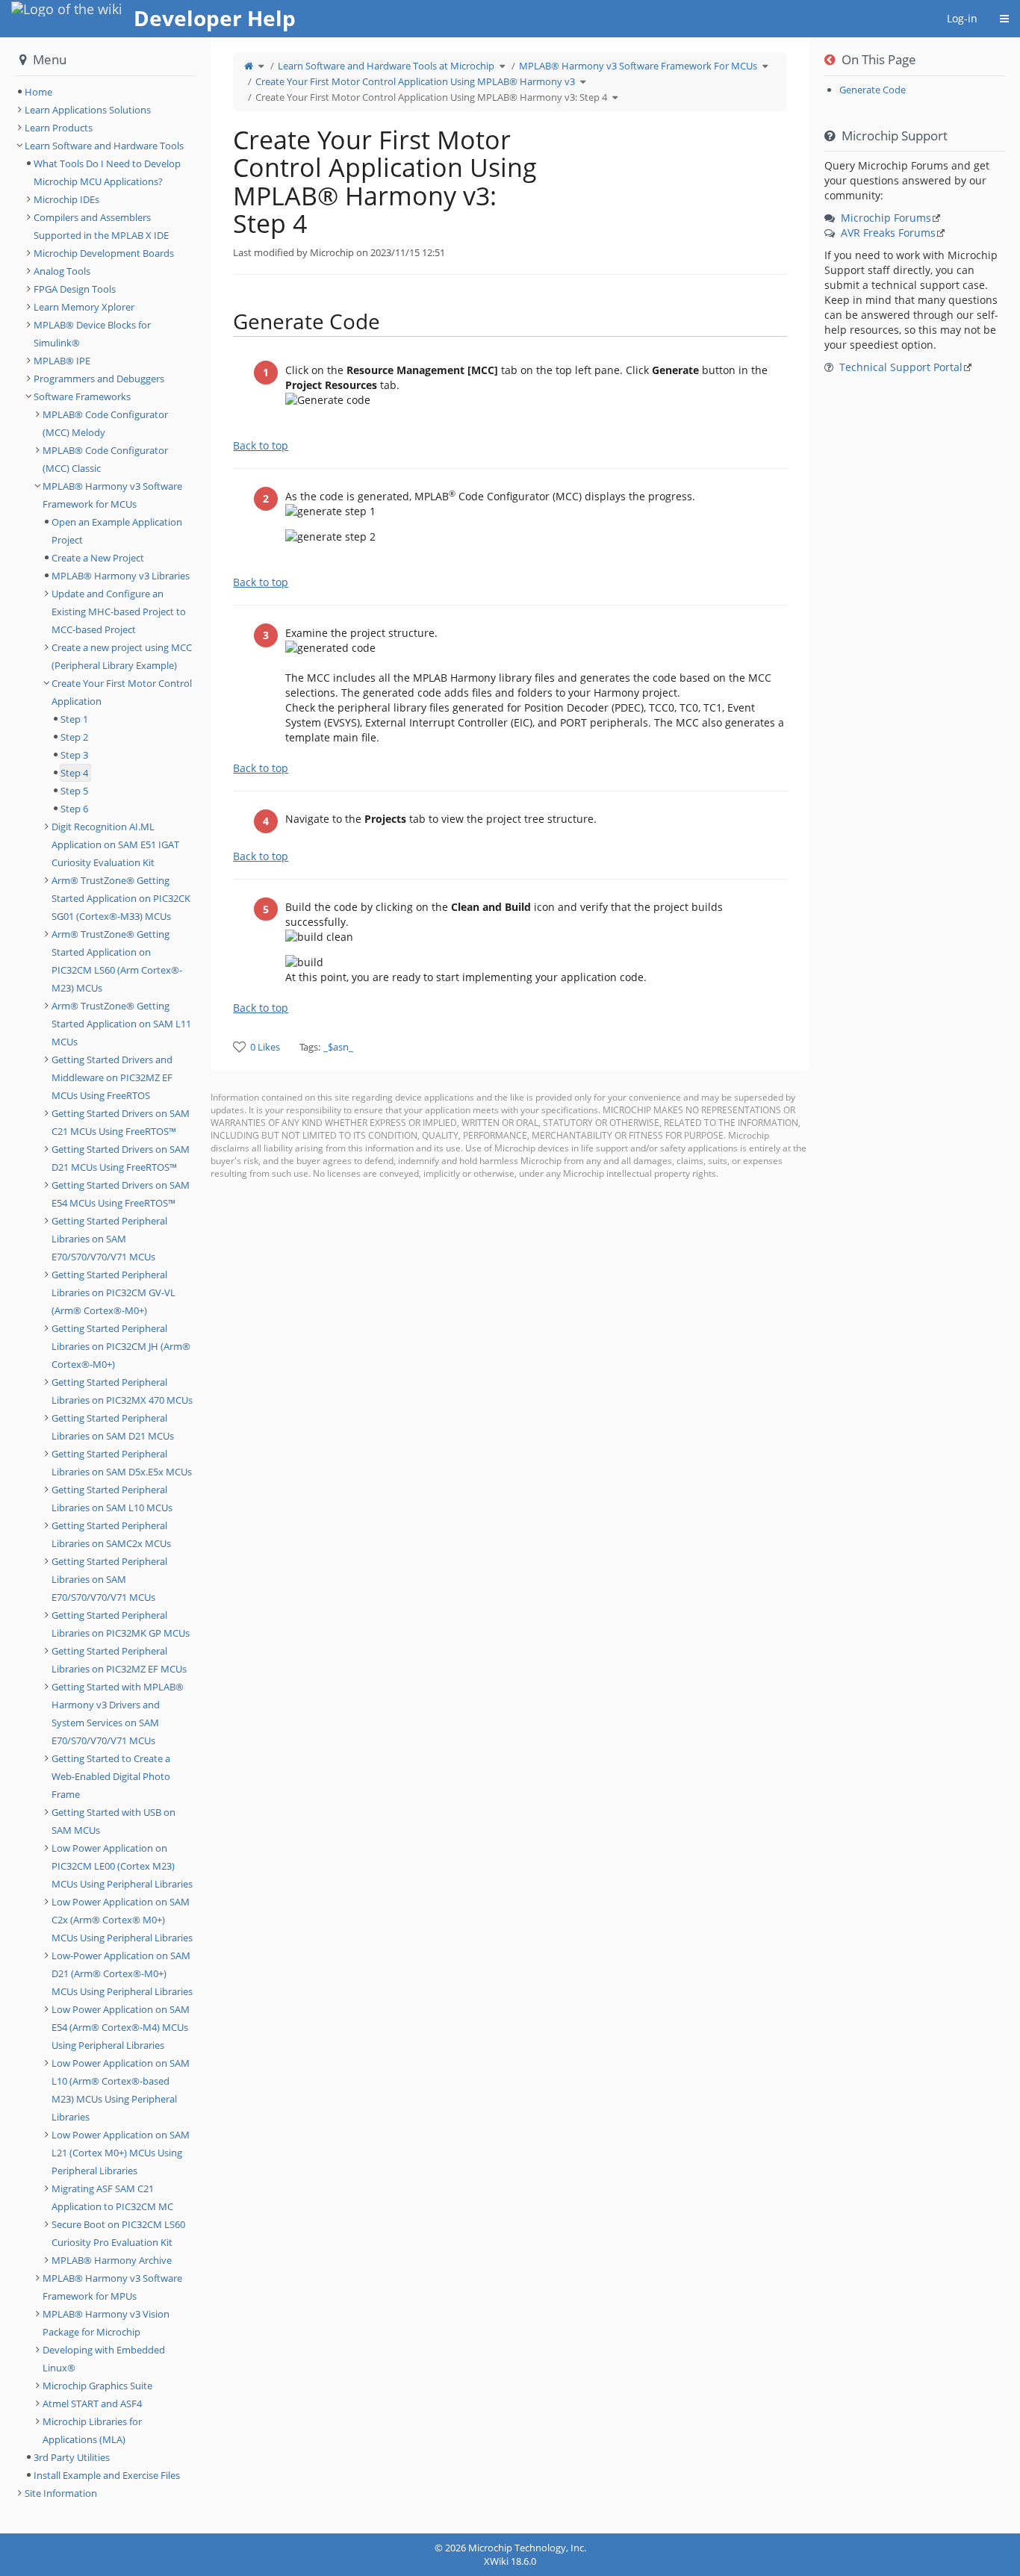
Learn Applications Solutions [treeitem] (88, 110)
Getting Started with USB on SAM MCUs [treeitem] (113, 1821)
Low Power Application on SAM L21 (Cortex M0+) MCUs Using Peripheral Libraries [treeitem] (121, 2153)
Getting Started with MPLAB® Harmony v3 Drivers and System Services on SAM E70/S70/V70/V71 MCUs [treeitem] (118, 1714)
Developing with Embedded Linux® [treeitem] (104, 2359)
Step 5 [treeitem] (74, 791)
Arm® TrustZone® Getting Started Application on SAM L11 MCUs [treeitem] (121, 1024)
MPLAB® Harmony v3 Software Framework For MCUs (638, 66)
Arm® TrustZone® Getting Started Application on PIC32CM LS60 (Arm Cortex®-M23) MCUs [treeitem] (117, 961)
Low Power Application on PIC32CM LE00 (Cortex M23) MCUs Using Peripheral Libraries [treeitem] (122, 1866)
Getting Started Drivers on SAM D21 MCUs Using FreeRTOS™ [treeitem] (121, 1158)
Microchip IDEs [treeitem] (66, 199)
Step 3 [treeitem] (74, 755)
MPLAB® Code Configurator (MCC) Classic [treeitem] (105, 459)
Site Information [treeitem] (61, 2493)
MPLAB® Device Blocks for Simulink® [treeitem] (92, 334)
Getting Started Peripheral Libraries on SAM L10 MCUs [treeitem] (112, 1499)
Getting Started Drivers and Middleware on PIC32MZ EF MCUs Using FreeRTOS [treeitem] (112, 1077)
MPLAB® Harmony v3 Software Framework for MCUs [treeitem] (112, 495)
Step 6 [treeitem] (74, 809)
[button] (199, 1285)
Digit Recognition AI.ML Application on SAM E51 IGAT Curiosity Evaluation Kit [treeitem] (115, 844)
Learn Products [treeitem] (59, 128)
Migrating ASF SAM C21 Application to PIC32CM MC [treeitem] (112, 2197)
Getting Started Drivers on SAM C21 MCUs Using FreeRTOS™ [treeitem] (121, 1122)
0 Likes (265, 1047)
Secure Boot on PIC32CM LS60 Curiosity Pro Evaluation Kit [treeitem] (118, 2233)
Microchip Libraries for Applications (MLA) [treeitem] (92, 2430)
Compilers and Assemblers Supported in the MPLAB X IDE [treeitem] (101, 226)
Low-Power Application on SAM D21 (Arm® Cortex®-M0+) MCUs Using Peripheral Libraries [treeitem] (122, 1973)
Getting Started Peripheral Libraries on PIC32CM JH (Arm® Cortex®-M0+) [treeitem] (121, 1346)
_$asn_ (338, 1047)
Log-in (962, 18)
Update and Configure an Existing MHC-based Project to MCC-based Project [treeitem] (119, 612)
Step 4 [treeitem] (74, 773)
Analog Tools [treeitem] (62, 271)
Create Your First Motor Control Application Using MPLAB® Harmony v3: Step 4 (431, 97)
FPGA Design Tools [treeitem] (75, 289)
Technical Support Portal (901, 367)
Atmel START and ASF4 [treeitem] (92, 2404)
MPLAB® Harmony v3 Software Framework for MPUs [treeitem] (112, 2287)
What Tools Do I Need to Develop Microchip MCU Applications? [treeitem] (107, 172)
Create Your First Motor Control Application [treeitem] (122, 692)
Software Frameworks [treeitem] (82, 396)
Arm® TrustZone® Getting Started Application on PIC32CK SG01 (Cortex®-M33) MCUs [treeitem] (121, 898)
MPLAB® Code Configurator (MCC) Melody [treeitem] (105, 423)
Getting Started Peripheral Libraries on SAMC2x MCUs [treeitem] (111, 1534)
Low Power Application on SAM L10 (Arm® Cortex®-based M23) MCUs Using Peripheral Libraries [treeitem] (121, 2090)
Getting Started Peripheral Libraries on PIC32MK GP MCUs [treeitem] (121, 1624)
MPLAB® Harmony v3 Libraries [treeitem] (121, 576)
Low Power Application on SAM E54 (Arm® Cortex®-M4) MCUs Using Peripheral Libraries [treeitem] (121, 2027)
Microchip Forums (886, 218)
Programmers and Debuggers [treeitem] (99, 379)
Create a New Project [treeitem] (98, 558)
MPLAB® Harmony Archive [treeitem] (112, 2260)
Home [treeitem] (38, 92)
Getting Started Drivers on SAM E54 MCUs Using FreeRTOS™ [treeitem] (121, 1194)
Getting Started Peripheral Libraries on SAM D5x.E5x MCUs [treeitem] (122, 1463)
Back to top (261, 445)
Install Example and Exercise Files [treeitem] (107, 2475)
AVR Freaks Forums (888, 233)
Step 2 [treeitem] (74, 737)
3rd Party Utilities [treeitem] (72, 2457)
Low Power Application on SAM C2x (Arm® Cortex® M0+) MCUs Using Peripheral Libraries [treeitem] (122, 1920)
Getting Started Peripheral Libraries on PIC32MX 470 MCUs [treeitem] (122, 1391)
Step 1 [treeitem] (74, 719)
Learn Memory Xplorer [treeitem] (84, 307)
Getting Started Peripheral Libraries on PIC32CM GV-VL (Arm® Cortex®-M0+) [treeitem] (113, 1292)
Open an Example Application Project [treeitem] (117, 531)
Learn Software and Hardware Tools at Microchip (386, 66)
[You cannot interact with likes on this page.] (239, 1046)
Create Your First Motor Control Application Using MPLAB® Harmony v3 (415, 81)
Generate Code (873, 90)
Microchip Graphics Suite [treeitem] (97, 2386)
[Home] (249, 66)
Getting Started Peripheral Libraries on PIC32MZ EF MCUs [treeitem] (119, 1660)
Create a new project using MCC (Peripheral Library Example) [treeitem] (122, 656)
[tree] (105, 92)
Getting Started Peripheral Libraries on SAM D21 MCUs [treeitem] (113, 1427)
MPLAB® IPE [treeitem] (62, 361)
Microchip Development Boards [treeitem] (104, 253)
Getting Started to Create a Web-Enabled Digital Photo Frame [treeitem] (111, 1776)
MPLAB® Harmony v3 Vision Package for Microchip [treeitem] (106, 2323)
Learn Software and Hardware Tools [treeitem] (104, 146)
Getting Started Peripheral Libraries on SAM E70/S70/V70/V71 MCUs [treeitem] (109, 1239)
